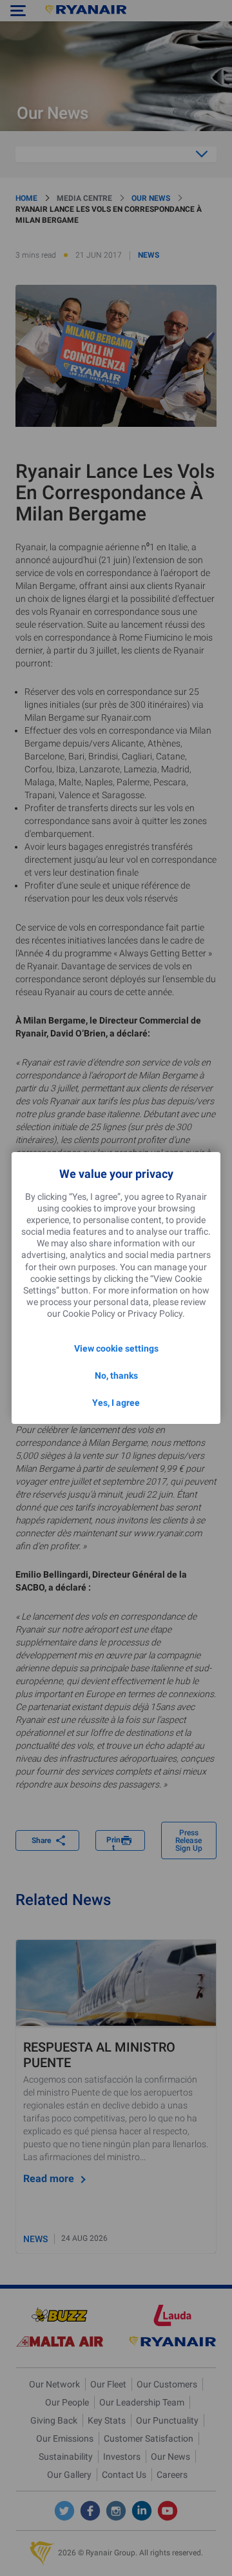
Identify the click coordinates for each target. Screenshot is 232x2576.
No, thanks (116, 1376)
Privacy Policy (155, 1314)
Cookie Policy (89, 1314)
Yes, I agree (116, 1403)
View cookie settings (116, 1348)
